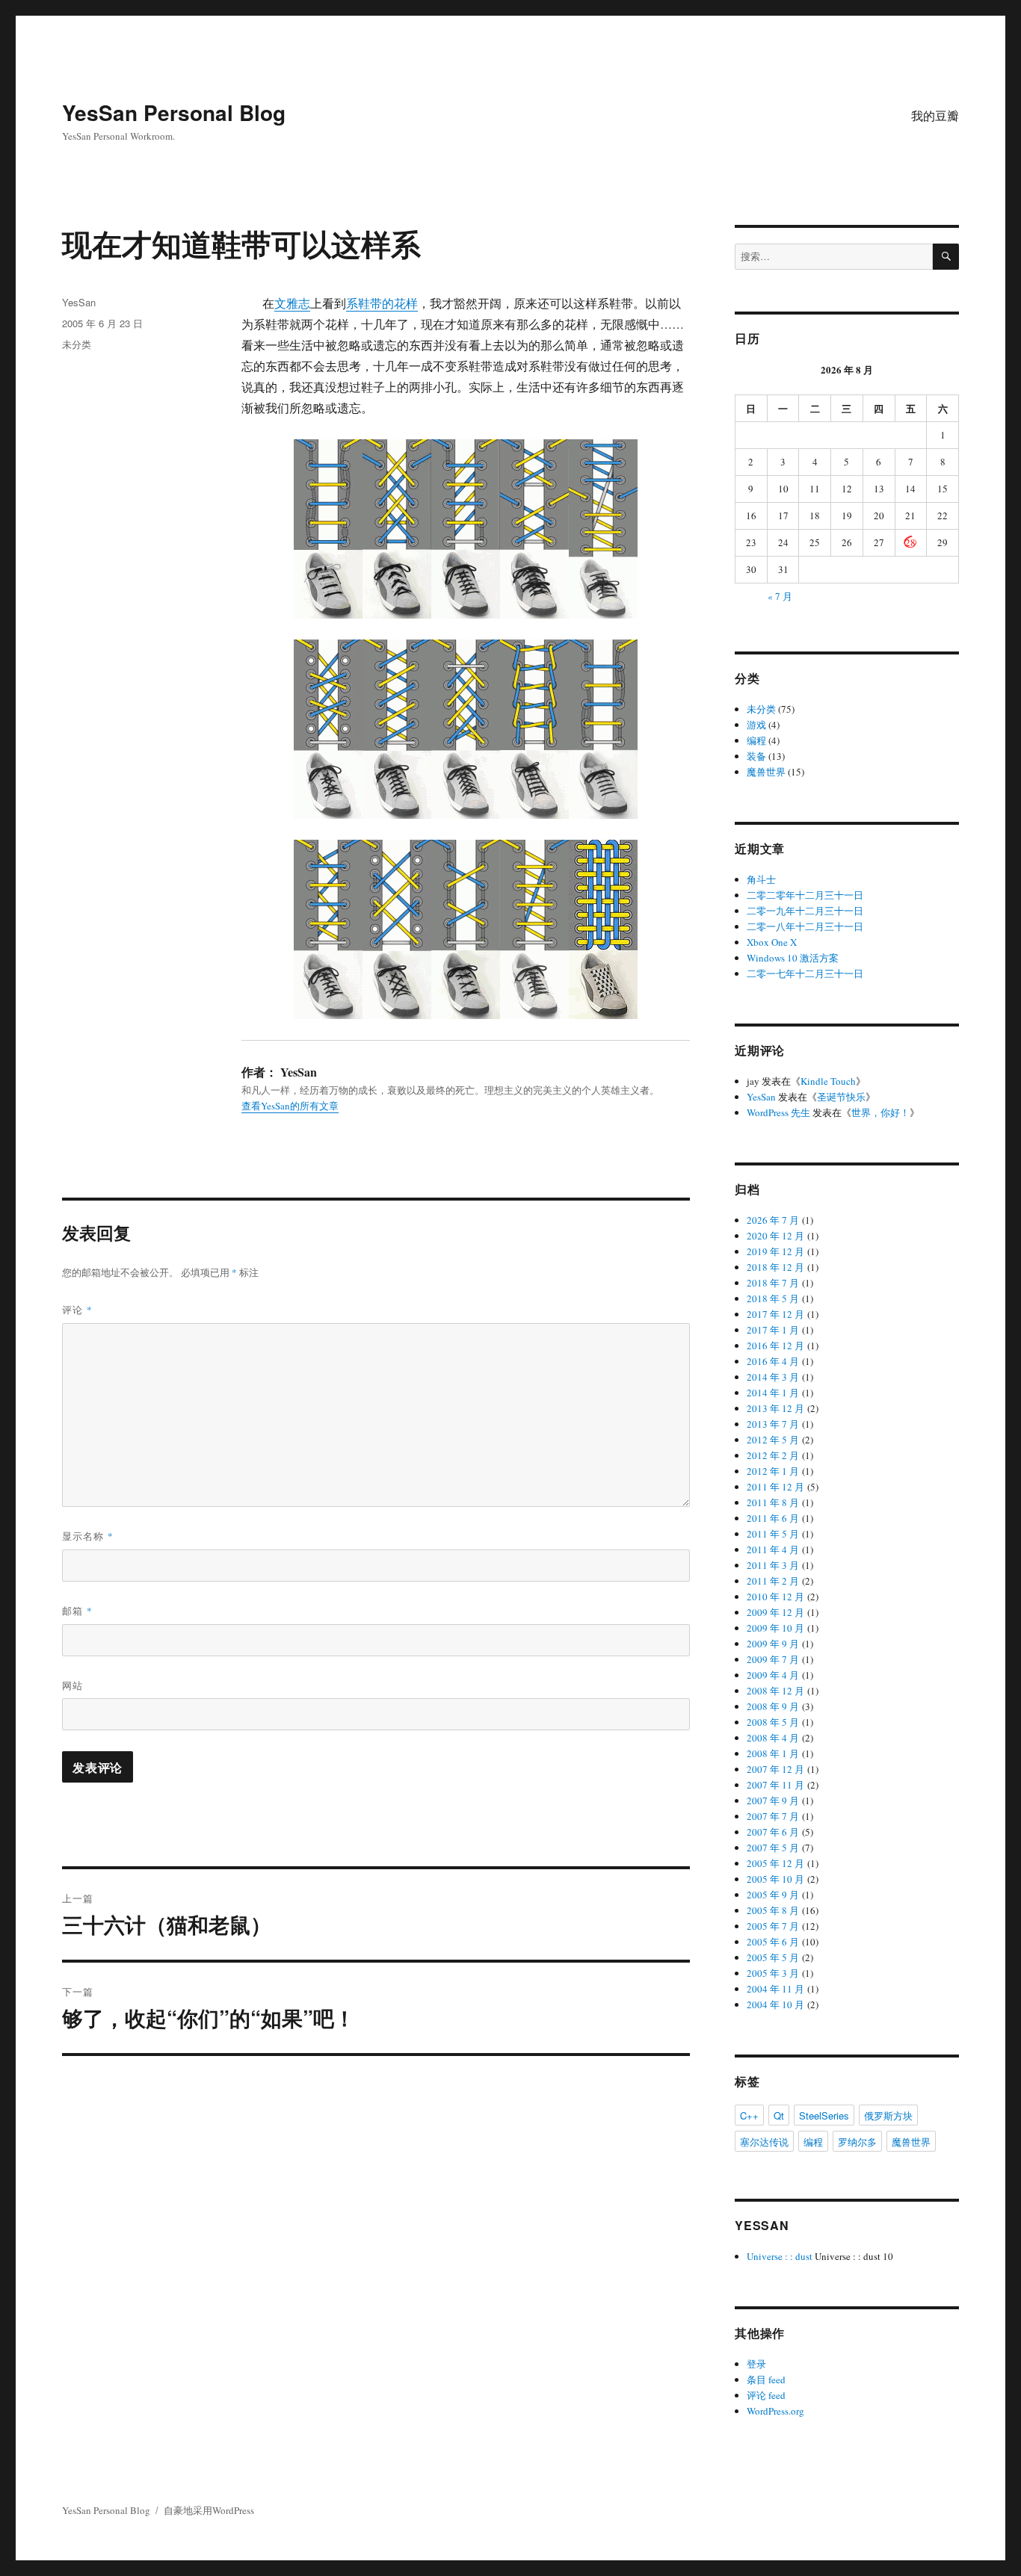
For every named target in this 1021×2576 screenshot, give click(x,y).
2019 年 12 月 (775, 1251)
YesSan (79, 302)
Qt (779, 2115)
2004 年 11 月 (775, 1989)
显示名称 (88, 1536)
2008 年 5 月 (773, 1722)
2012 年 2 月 (773, 1455)
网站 (73, 1685)
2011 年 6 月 (773, 1518)
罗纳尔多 (857, 2142)
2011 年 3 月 (773, 1565)
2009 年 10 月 (775, 1628)
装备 (756, 756)
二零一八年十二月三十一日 (805, 926)
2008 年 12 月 (775, 1691)
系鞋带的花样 (382, 303)
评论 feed (766, 2395)
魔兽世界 (766, 772)
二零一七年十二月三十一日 (805, 973)
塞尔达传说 (764, 2142)
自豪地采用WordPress (209, 2510)
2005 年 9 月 (773, 1895)
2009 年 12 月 (775, 1612)
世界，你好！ (880, 1112)
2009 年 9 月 (773, 1644)
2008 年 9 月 (773, 1706)
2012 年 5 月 (773, 1440)
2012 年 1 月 (773, 1471)
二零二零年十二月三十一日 (805, 895)
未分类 (77, 344)
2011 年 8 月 (773, 1502)
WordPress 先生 (778, 1112)
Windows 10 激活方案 (793, 958)
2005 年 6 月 (773, 1942)
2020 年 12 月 (775, 1236)
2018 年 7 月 (773, 1283)
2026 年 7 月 (773, 1220)
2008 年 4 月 (773, 1738)
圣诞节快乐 (841, 1097)
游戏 (756, 725)
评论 (77, 1309)
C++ (749, 2115)
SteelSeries (824, 2115)
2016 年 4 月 (773, 1361)
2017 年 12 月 (775, 1314)
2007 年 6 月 (773, 1832)
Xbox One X (772, 942)
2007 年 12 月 (775, 1769)
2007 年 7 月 (773, 1816)
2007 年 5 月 (773, 1848)
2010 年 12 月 (775, 1597)
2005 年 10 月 (775, 1879)
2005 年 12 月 (775, 1863)
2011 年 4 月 (773, 1549)
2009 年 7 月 (773, 1659)
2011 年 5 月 (773, 1534)
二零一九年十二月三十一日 (805, 911)
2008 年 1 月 (773, 1753)
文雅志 (292, 303)
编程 (756, 740)
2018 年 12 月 (775, 1267)
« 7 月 (780, 596)
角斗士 (761, 879)
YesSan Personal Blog (174, 112)
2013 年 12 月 (775, 1408)
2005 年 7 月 (773, 1926)
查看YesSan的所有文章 (290, 1106)
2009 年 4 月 (773, 1675)
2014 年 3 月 (773, 1377)
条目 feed (766, 2380)
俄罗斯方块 (888, 2115)
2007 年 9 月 (773, 1801)
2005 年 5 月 (773, 1957)
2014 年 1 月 (773, 1393)
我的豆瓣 (935, 115)
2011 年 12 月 (775, 1487)
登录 (756, 2364)
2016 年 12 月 (775, 1346)
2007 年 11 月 (775, 1785)
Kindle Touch (828, 1081)
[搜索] (946, 257)
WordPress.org (775, 2411)
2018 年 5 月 (773, 1298)
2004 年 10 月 (775, 2004)
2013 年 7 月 (773, 1424)
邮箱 (77, 1610)
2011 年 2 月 (773, 1581)
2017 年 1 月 (773, 1330)
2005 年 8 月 (773, 1910)
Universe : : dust (780, 2256)
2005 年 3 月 (773, 1973)
